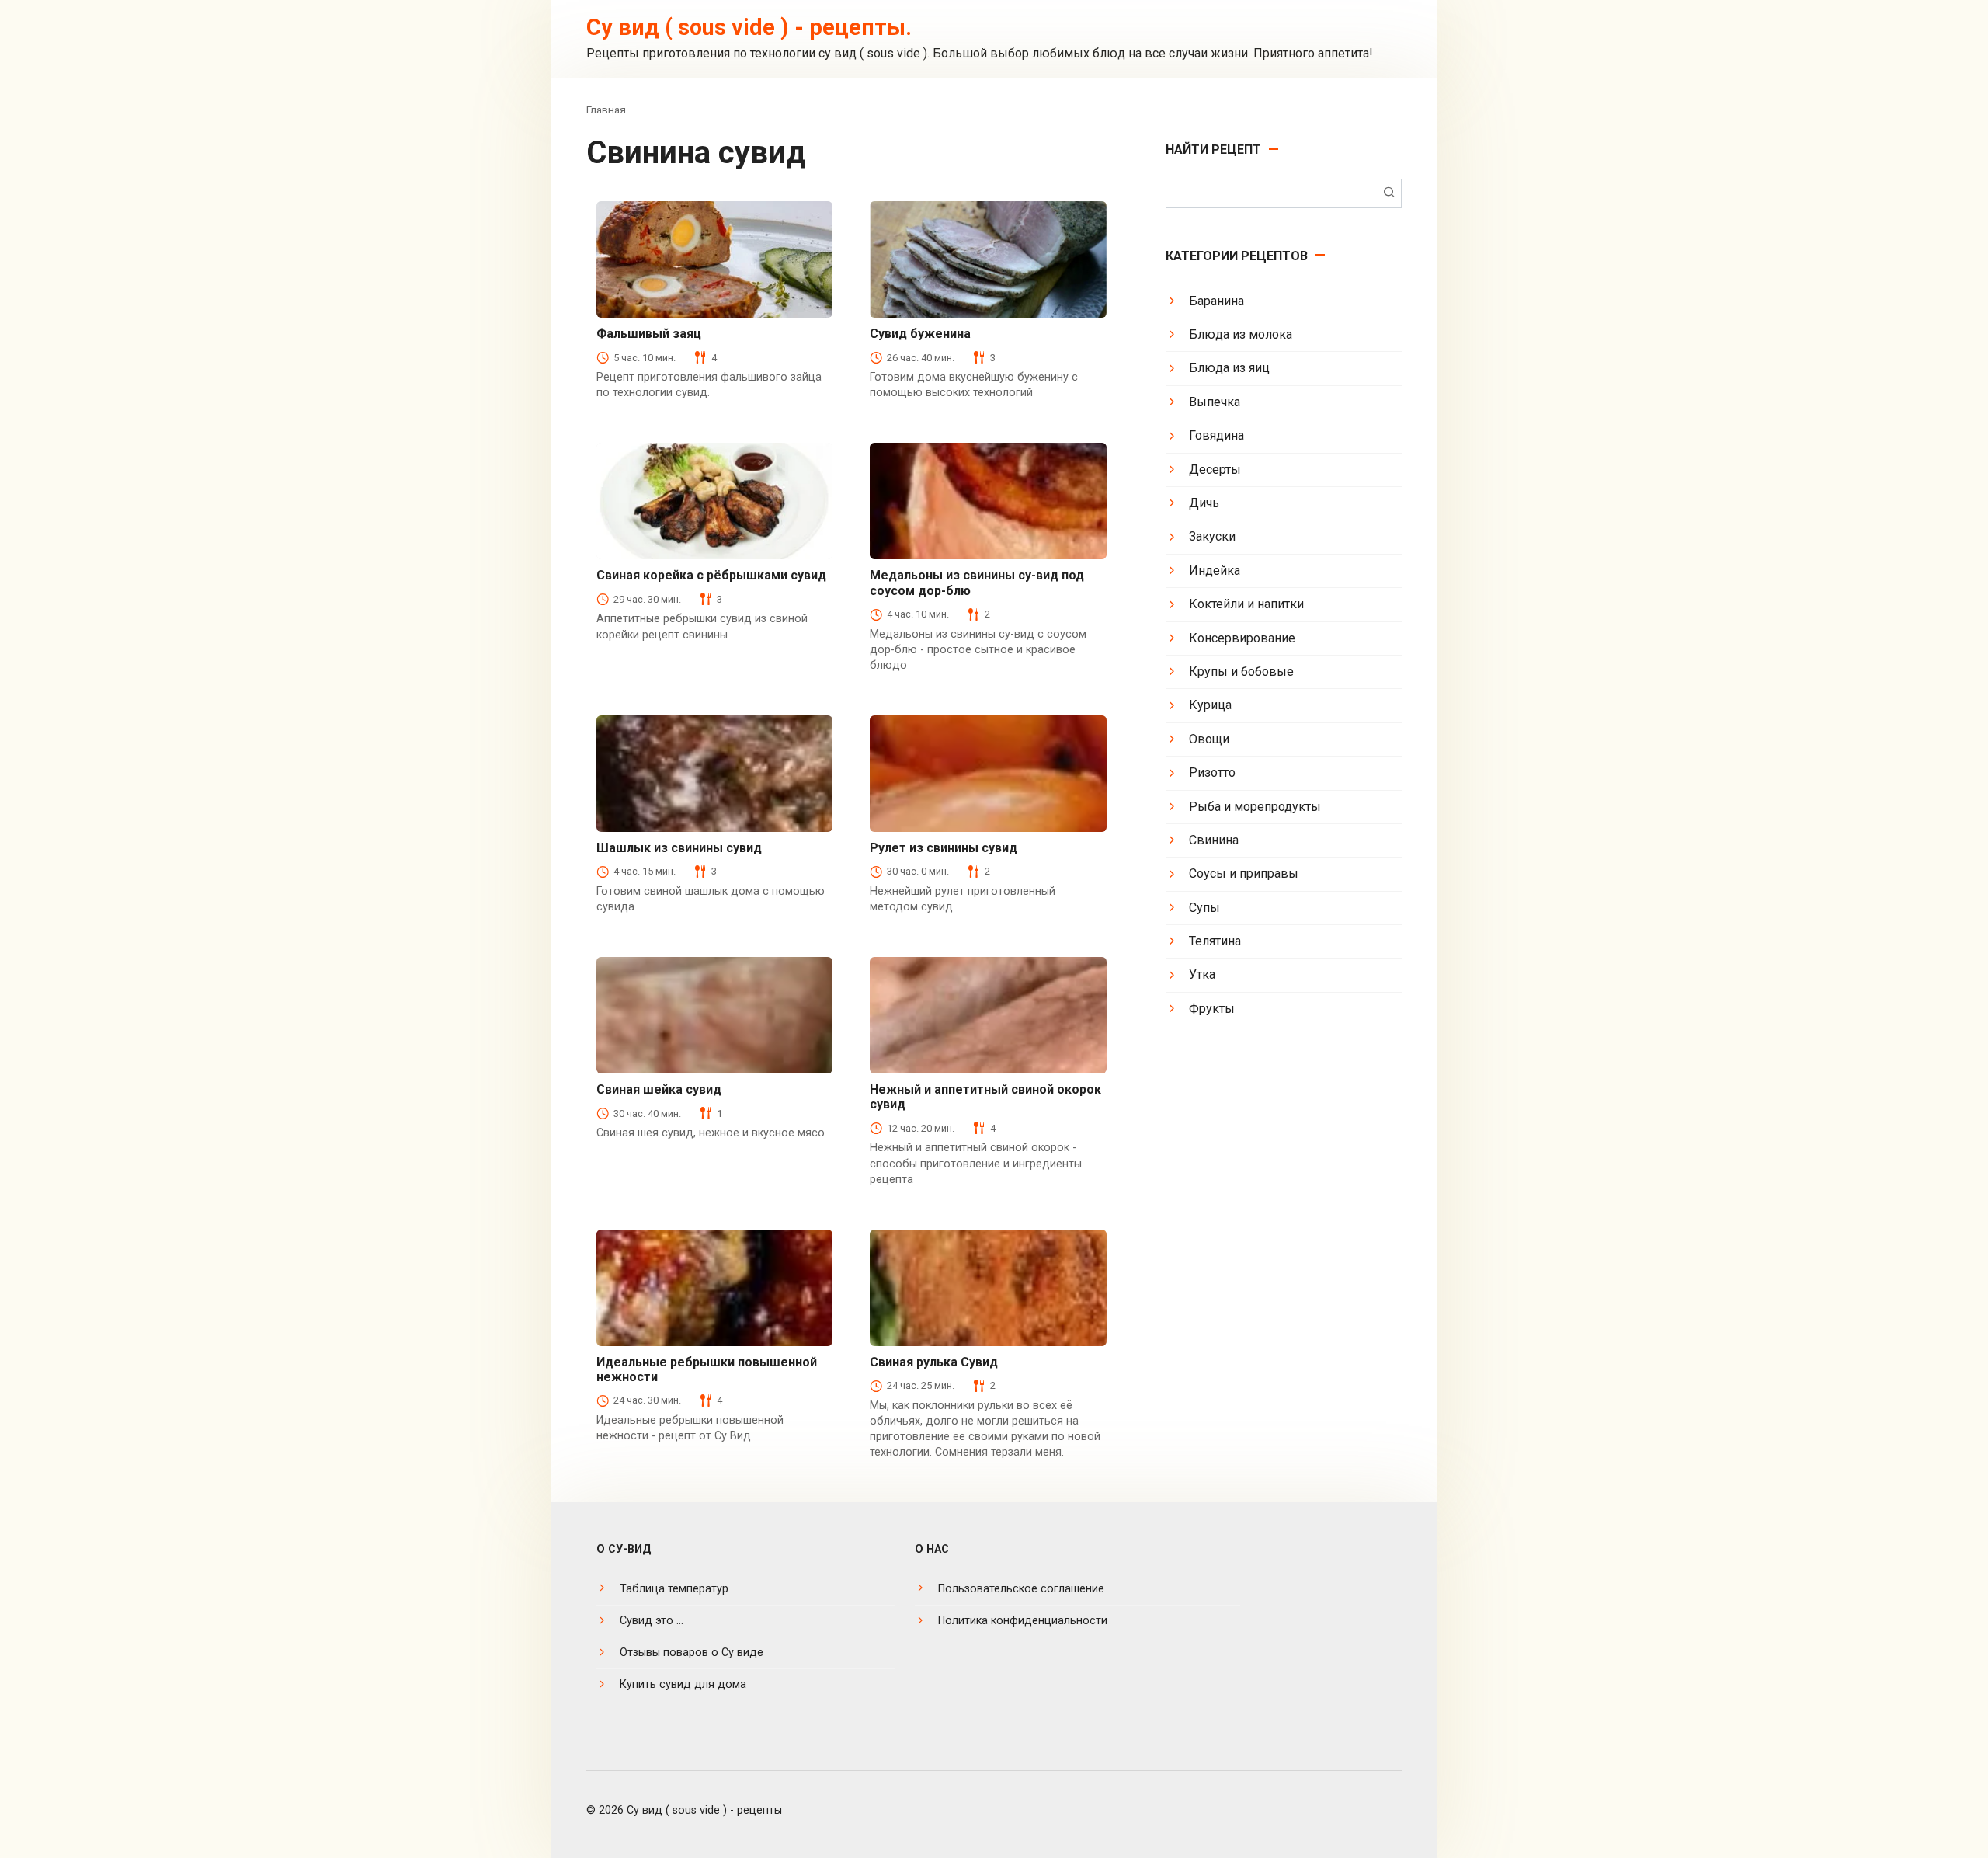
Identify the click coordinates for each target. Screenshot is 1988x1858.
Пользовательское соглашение (1021, 1589)
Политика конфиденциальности (1023, 1621)
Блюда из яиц (1229, 368)
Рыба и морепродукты (1255, 807)
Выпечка (1215, 402)
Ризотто (1212, 772)
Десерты (1215, 470)
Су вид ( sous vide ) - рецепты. (749, 27)
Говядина (1216, 435)
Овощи (1209, 739)
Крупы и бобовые (1241, 672)
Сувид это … (652, 1621)
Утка (1202, 974)
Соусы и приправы (1244, 873)
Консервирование (1242, 638)
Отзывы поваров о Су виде (692, 1653)
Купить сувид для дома (683, 1684)
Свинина (1214, 840)
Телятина (1215, 941)
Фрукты (1212, 1009)
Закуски (1212, 536)
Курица (1210, 705)
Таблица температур (674, 1589)
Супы (1204, 908)
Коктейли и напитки (1246, 604)
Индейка (1215, 571)
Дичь (1204, 503)
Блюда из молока (1241, 334)
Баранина (1216, 301)
